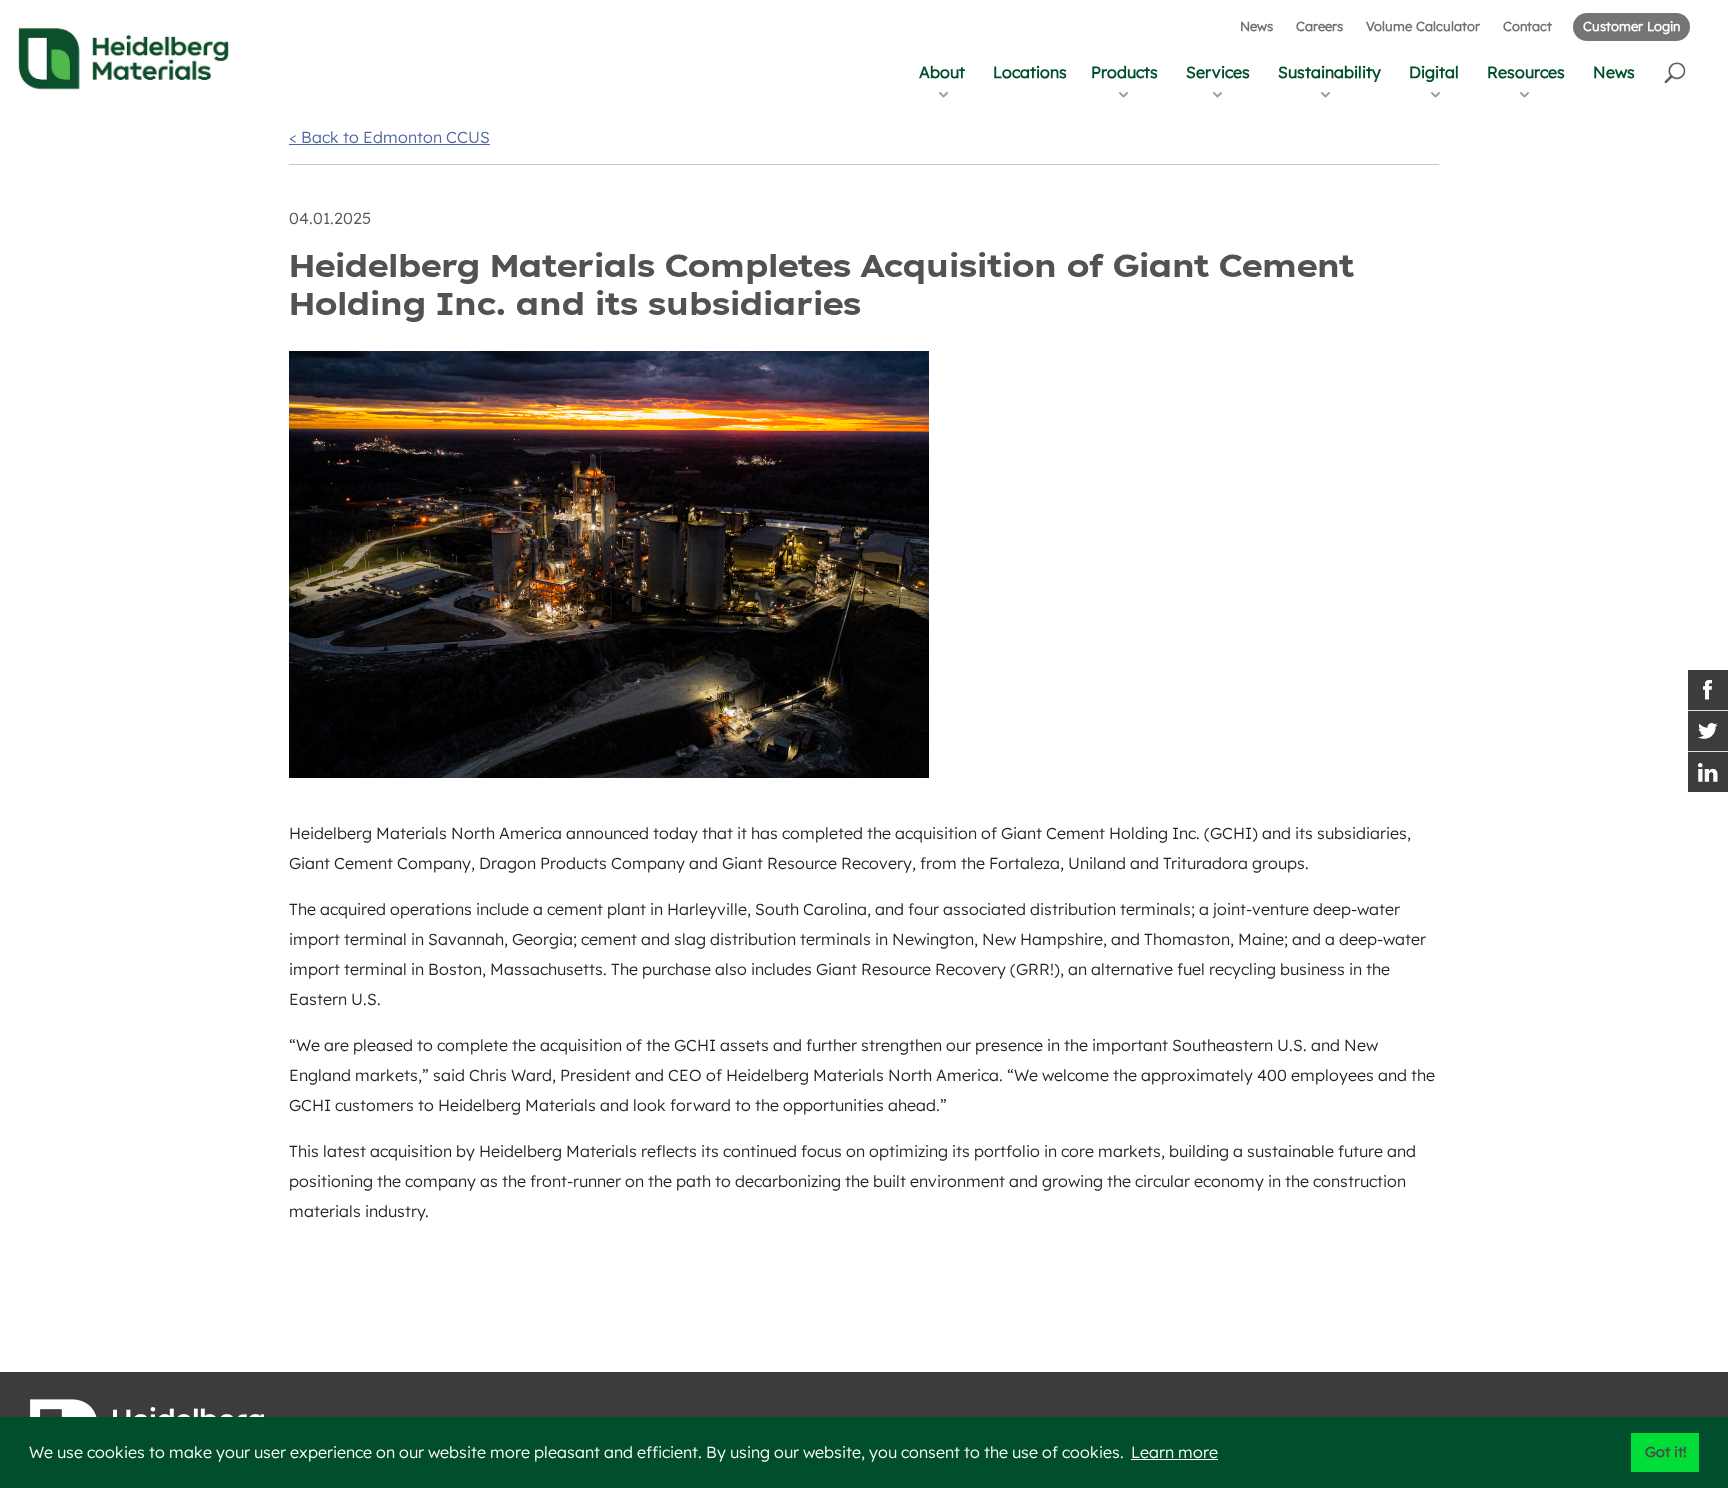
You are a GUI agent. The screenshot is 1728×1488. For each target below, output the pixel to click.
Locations (1030, 72)
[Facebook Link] (1708, 690)
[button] (1676, 71)
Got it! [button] (1665, 1452)
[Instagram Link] (1708, 772)
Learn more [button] (1174, 1452)
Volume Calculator (1423, 26)
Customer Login (1631, 26)
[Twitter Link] (1708, 731)
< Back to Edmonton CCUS (389, 137)
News (1256, 26)
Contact (1527, 26)
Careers (1319, 26)
